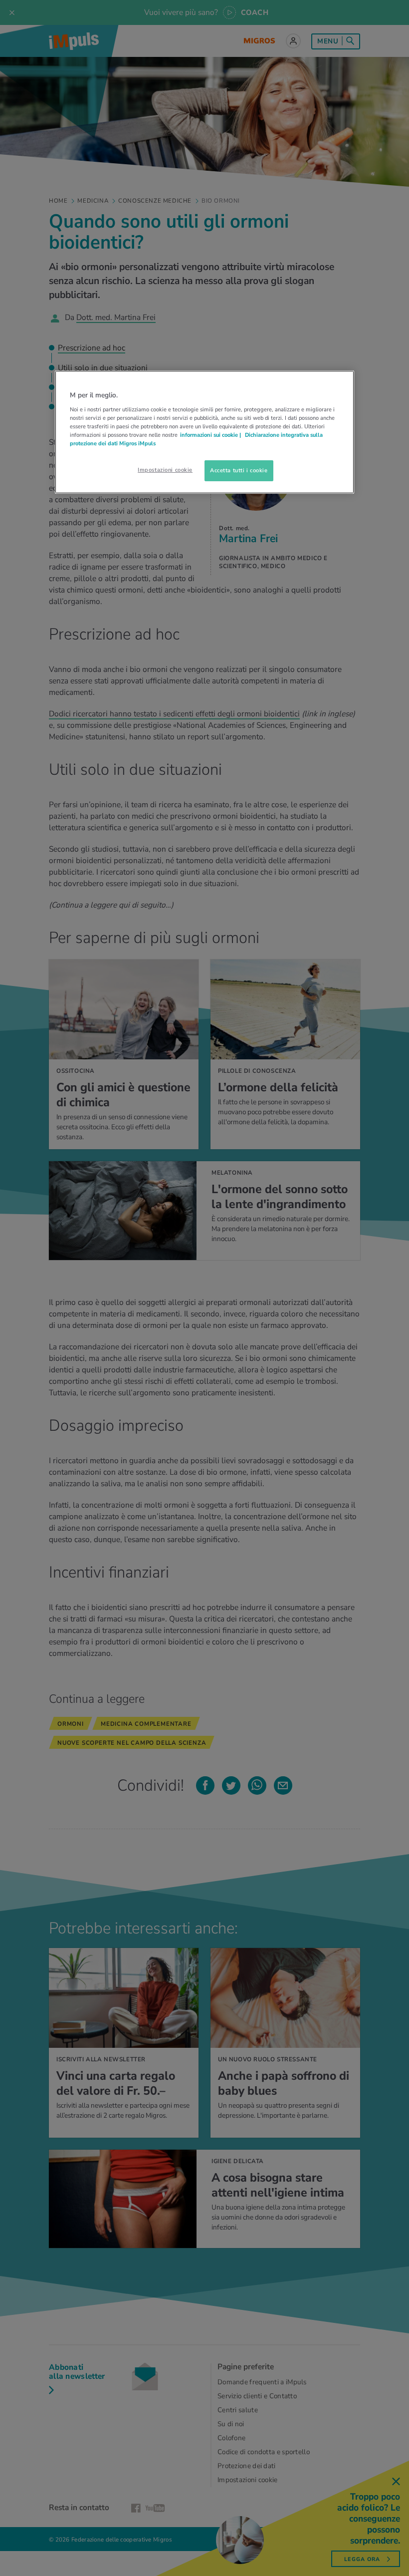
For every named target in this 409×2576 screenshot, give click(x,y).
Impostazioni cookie (165, 470)
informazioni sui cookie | (211, 435)
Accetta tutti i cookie (239, 470)
